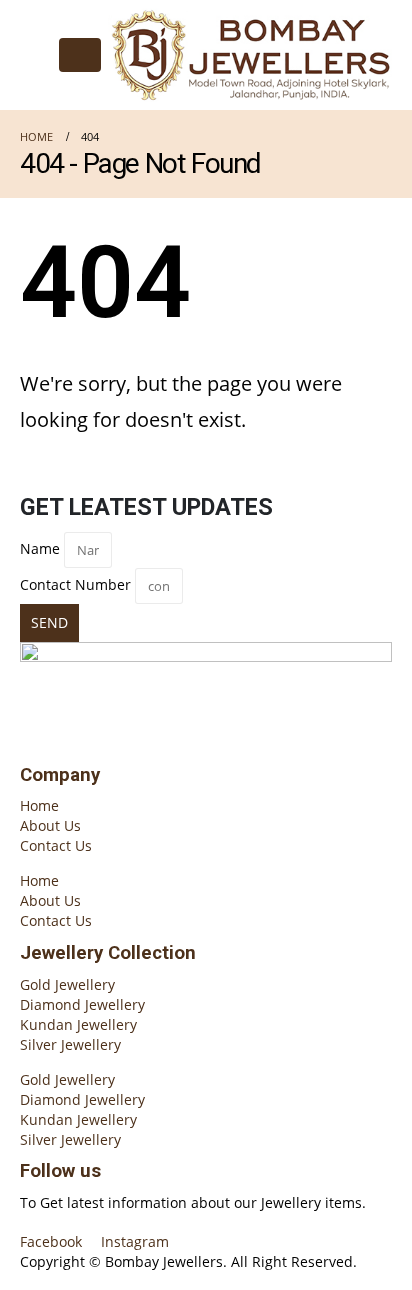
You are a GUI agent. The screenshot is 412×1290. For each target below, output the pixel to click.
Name (40, 548)
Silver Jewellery (70, 1044)
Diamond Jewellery (82, 1004)
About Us (50, 825)
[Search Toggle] (35, 55)
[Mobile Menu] (80, 55)
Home (39, 805)
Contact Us (56, 845)
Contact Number (75, 584)
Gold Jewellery (67, 984)
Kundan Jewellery (78, 1024)
